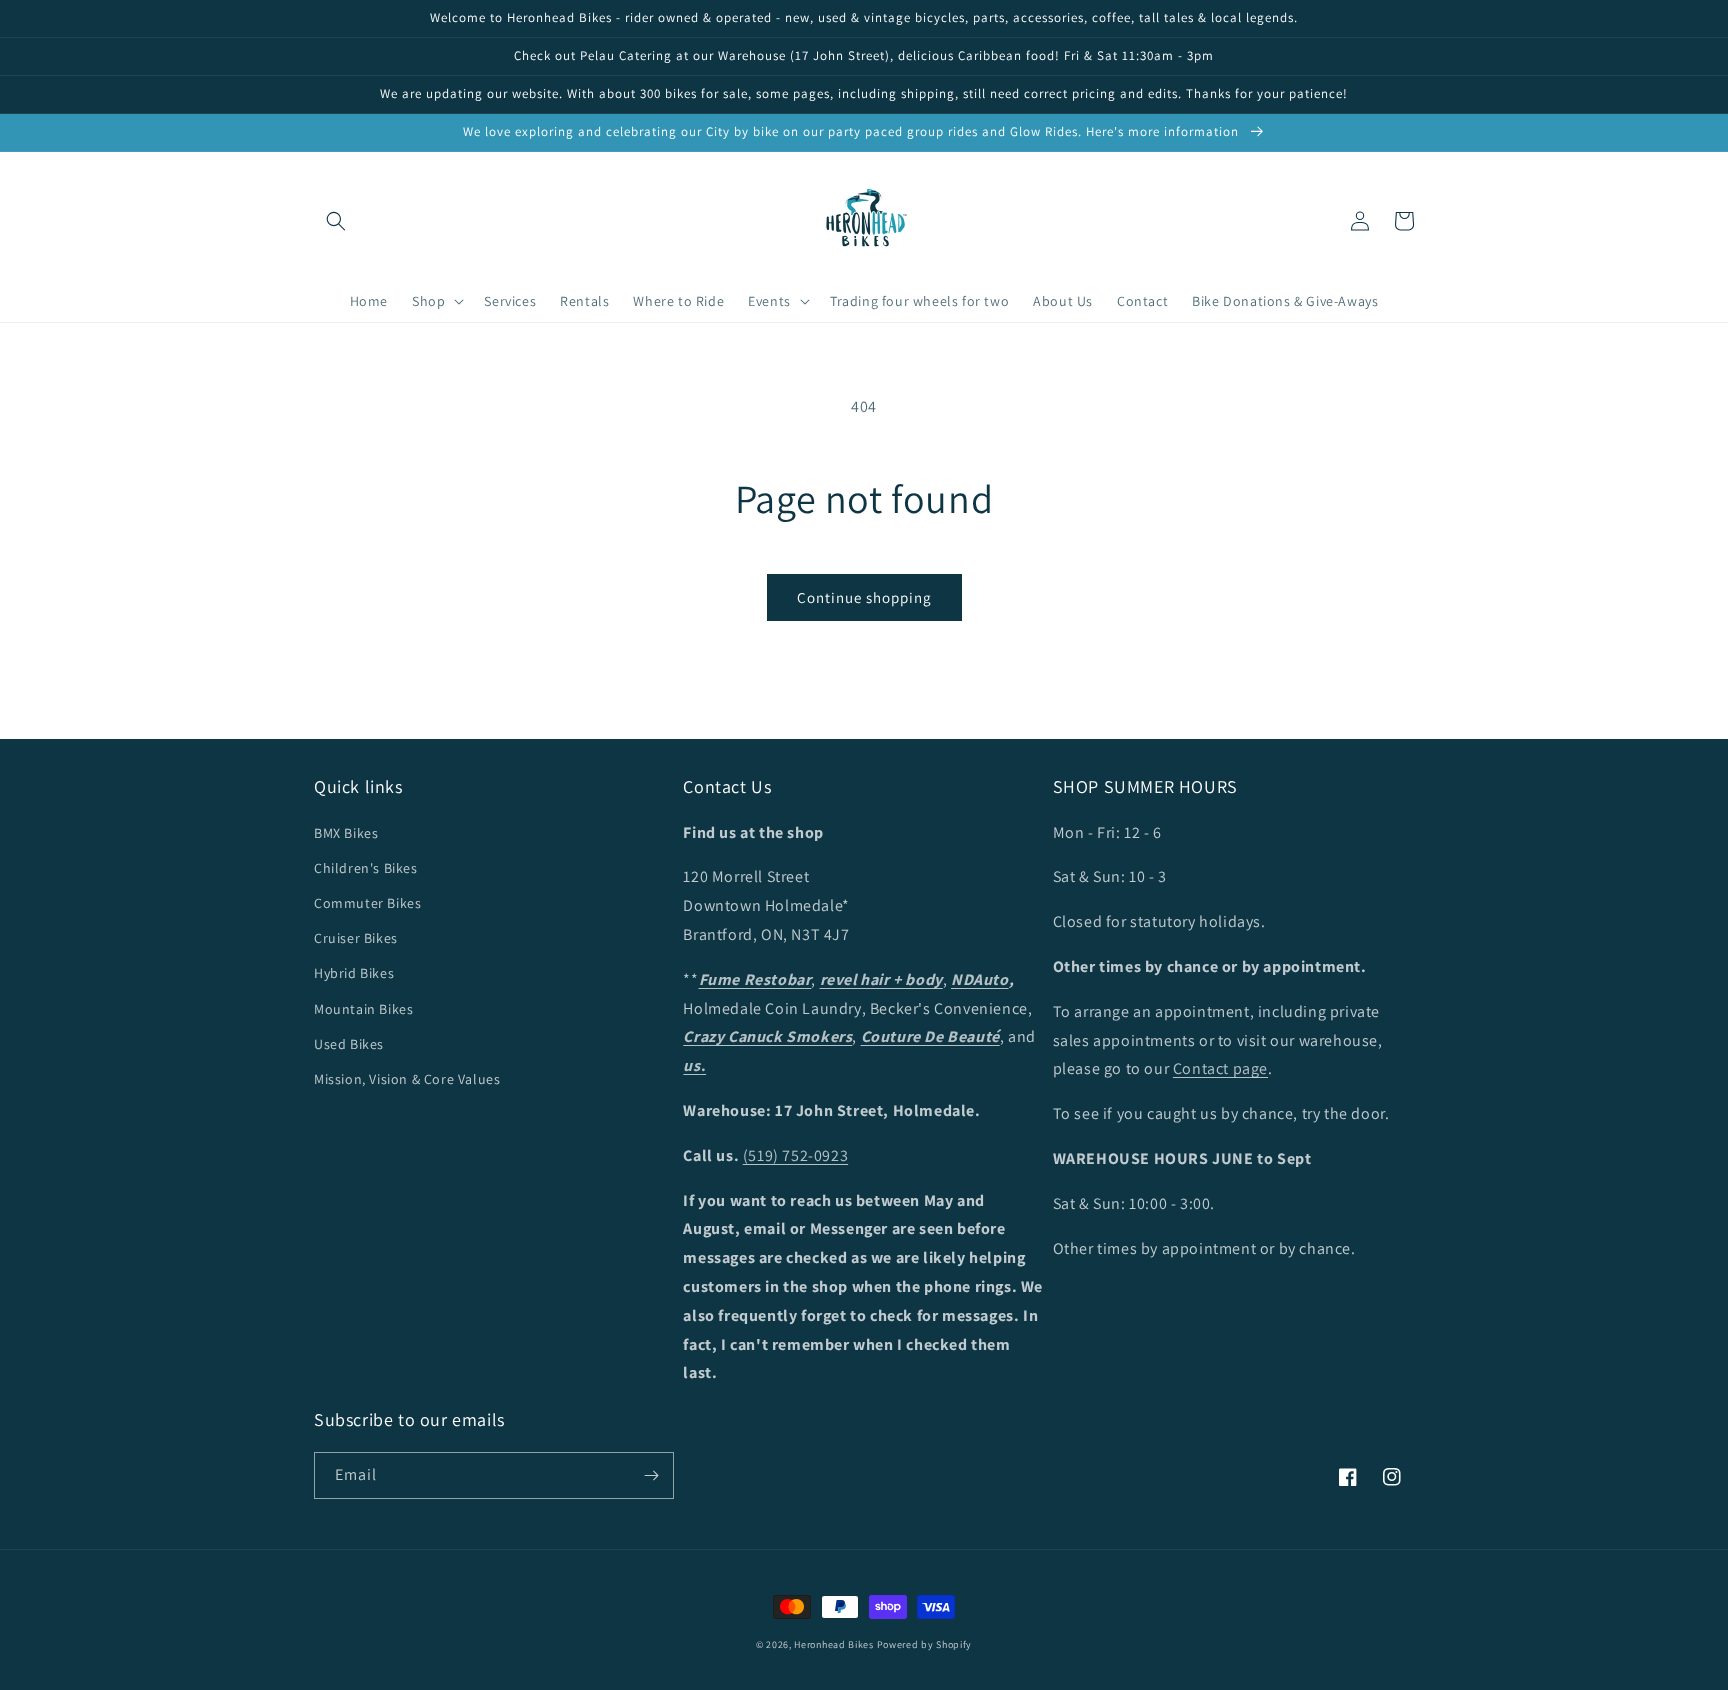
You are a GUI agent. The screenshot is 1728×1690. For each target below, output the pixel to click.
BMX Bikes (346, 833)
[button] (336, 221)
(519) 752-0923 (795, 1155)
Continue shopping (864, 597)
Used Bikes (349, 1044)
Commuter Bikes (367, 903)
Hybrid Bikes (354, 973)
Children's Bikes (366, 868)
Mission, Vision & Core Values (407, 1079)
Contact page (1220, 1068)
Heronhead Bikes (834, 1644)
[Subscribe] (651, 1475)
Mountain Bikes (363, 1009)
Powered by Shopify (925, 1644)
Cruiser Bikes (356, 938)
